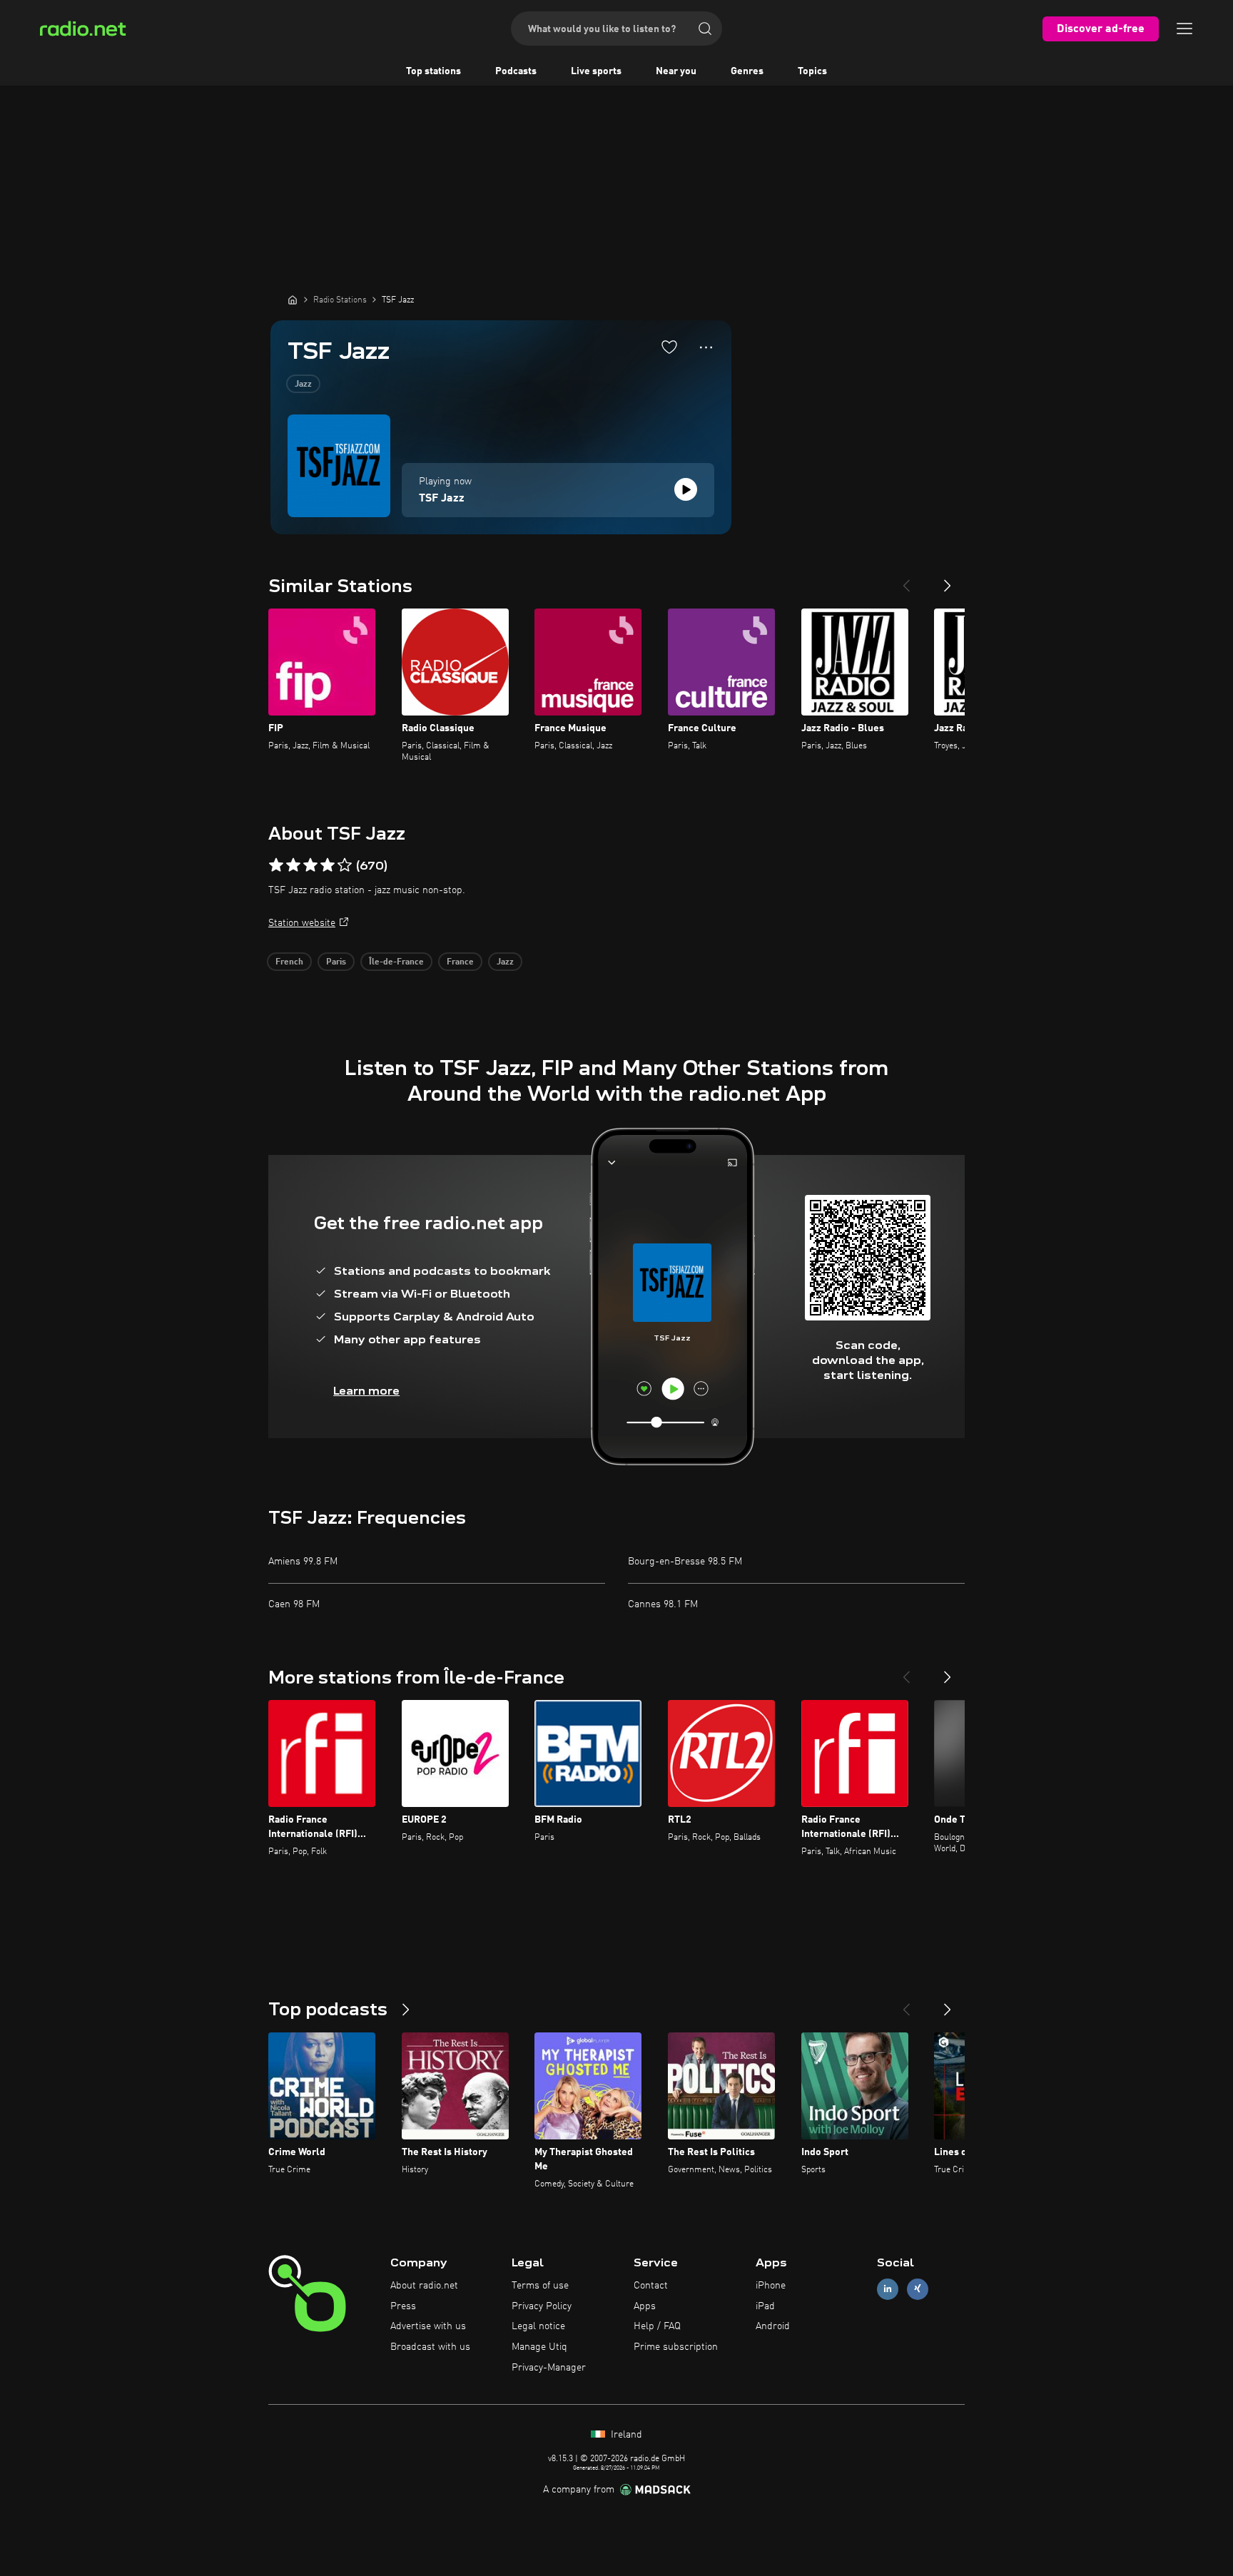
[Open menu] (1184, 29)
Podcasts (516, 71)
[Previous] (906, 580)
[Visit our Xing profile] (918, 2289)
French (289, 962)
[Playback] (686, 489)
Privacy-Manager (549, 2368)
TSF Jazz (442, 499)
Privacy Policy (542, 2306)
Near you (676, 71)
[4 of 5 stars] (328, 865)
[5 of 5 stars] (345, 865)
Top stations (433, 71)
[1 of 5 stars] (276, 865)
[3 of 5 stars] (310, 865)
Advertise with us (428, 2326)
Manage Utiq (539, 2347)
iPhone (771, 2286)
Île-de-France (396, 962)
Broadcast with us (430, 2347)
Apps (645, 2306)
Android (773, 2326)
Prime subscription (676, 2347)
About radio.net (424, 2286)
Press (403, 2306)
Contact (651, 2286)
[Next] (948, 580)
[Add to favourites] (669, 347)
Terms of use (540, 2286)
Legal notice (538, 2326)
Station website (302, 923)
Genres (747, 71)
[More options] (706, 347)
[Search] (705, 29)
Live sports (596, 71)
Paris (336, 962)
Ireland (625, 2435)
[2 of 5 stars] (293, 865)
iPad (765, 2306)
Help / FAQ (657, 2326)
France (460, 962)
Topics (812, 71)
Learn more (366, 1391)
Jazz (303, 385)
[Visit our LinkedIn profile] (888, 2289)
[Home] (293, 300)
